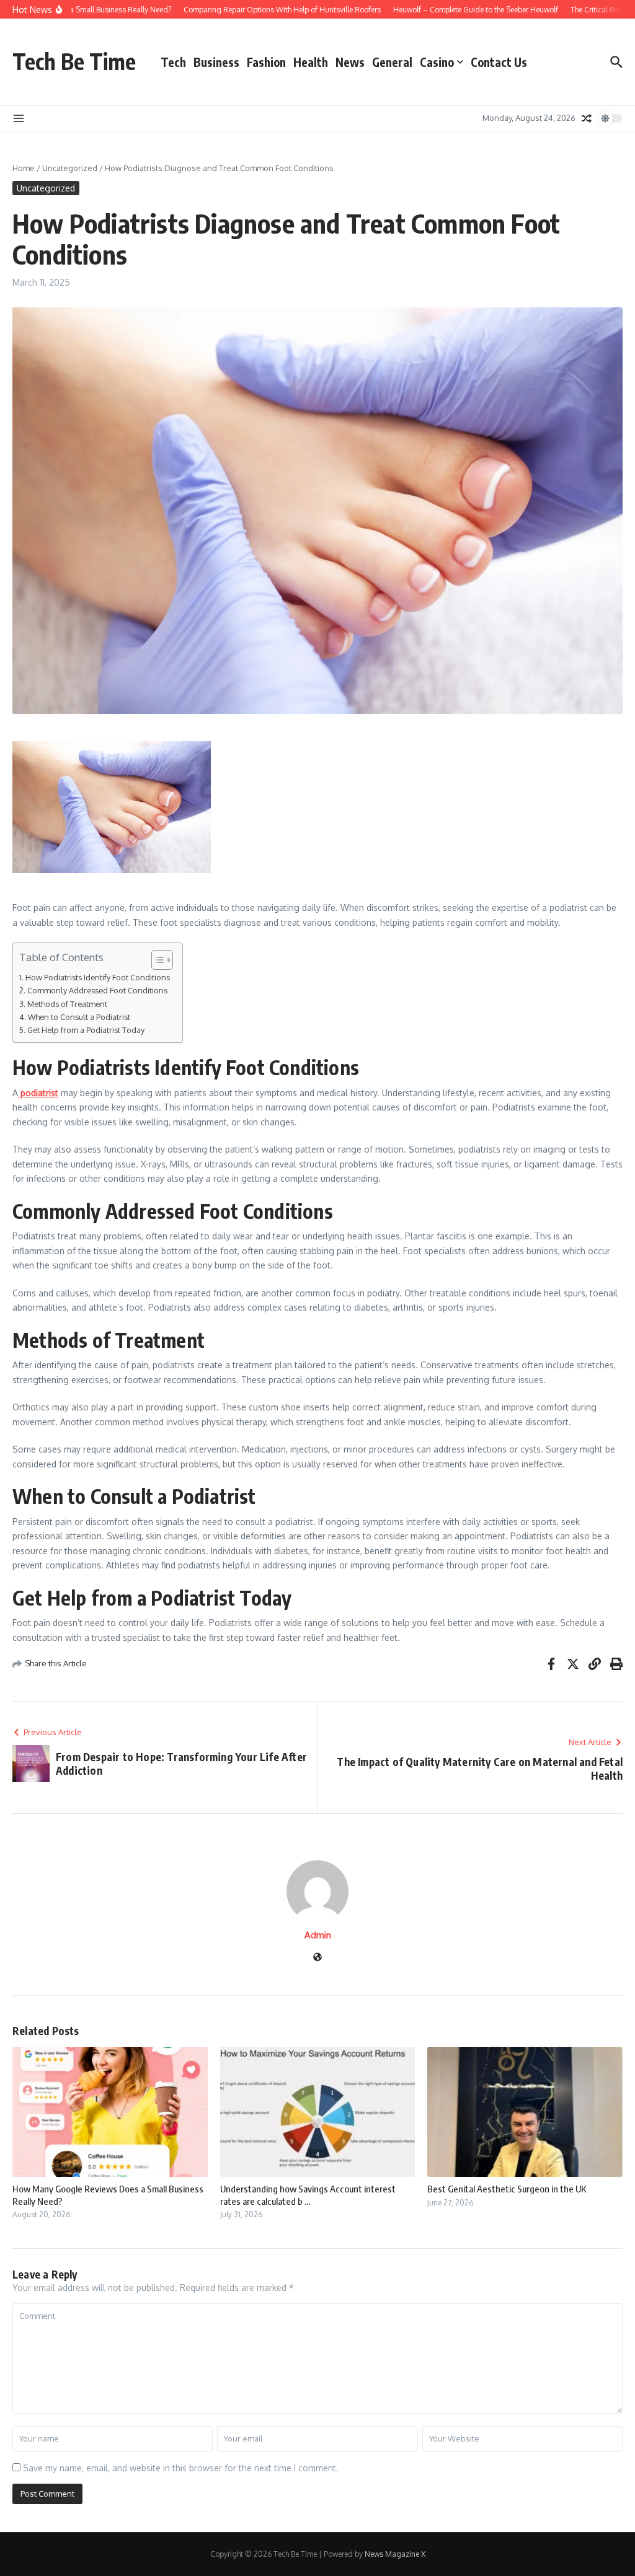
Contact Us (499, 62)
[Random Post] (587, 118)
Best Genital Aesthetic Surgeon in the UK (507, 2189)
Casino (437, 62)
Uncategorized (70, 168)
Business (216, 62)
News (350, 62)
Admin (318, 1935)
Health (311, 62)
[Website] (317, 1958)
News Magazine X (395, 2554)
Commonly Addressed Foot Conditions (97, 990)
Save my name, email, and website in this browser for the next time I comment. (181, 2468)
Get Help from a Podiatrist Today (86, 1030)
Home (24, 168)
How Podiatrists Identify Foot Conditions (98, 977)
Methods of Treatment (67, 1004)
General (392, 62)
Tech (173, 62)
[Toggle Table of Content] (156, 960)
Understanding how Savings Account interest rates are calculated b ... (308, 2195)
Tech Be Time (74, 61)
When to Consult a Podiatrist (79, 1017)
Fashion (266, 62)
